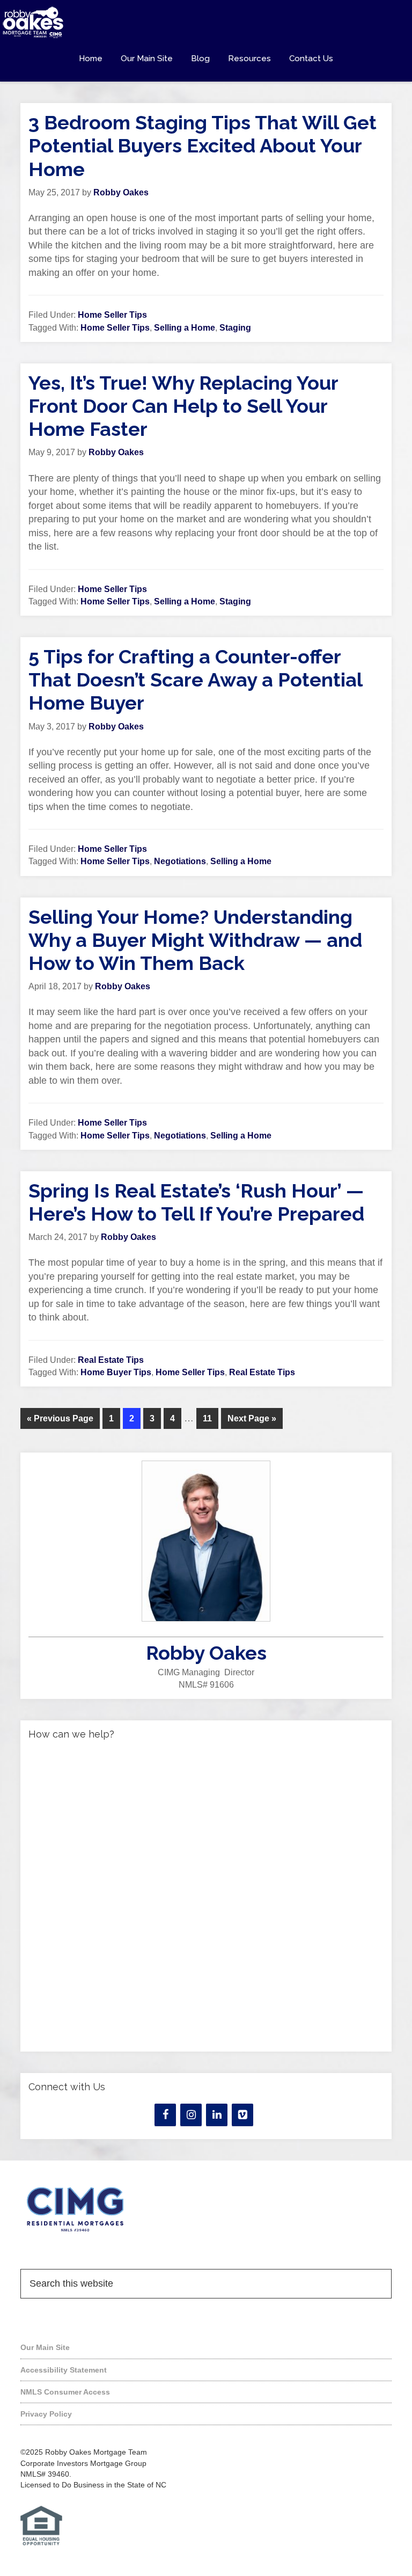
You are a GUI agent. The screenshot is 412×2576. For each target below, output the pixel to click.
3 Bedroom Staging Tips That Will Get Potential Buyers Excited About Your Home (203, 145)
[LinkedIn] (217, 2115)
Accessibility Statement (64, 2370)
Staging (235, 328)
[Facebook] (165, 2115)
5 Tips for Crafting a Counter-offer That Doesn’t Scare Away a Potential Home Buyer (195, 680)
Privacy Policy (46, 2414)
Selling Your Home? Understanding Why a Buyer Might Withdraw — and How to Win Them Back (195, 940)
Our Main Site (45, 2347)
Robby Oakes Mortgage (206, 23)
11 (207, 1418)
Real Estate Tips (111, 1360)
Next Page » (252, 1418)
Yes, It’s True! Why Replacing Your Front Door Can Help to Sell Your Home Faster (183, 406)
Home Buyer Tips (116, 1372)
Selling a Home (185, 328)
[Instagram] (191, 2115)
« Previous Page (60, 1418)
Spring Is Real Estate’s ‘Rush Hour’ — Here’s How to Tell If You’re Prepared (196, 1202)
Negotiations (180, 861)
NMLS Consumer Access (65, 2392)
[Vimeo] (242, 2115)
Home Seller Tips (112, 315)
